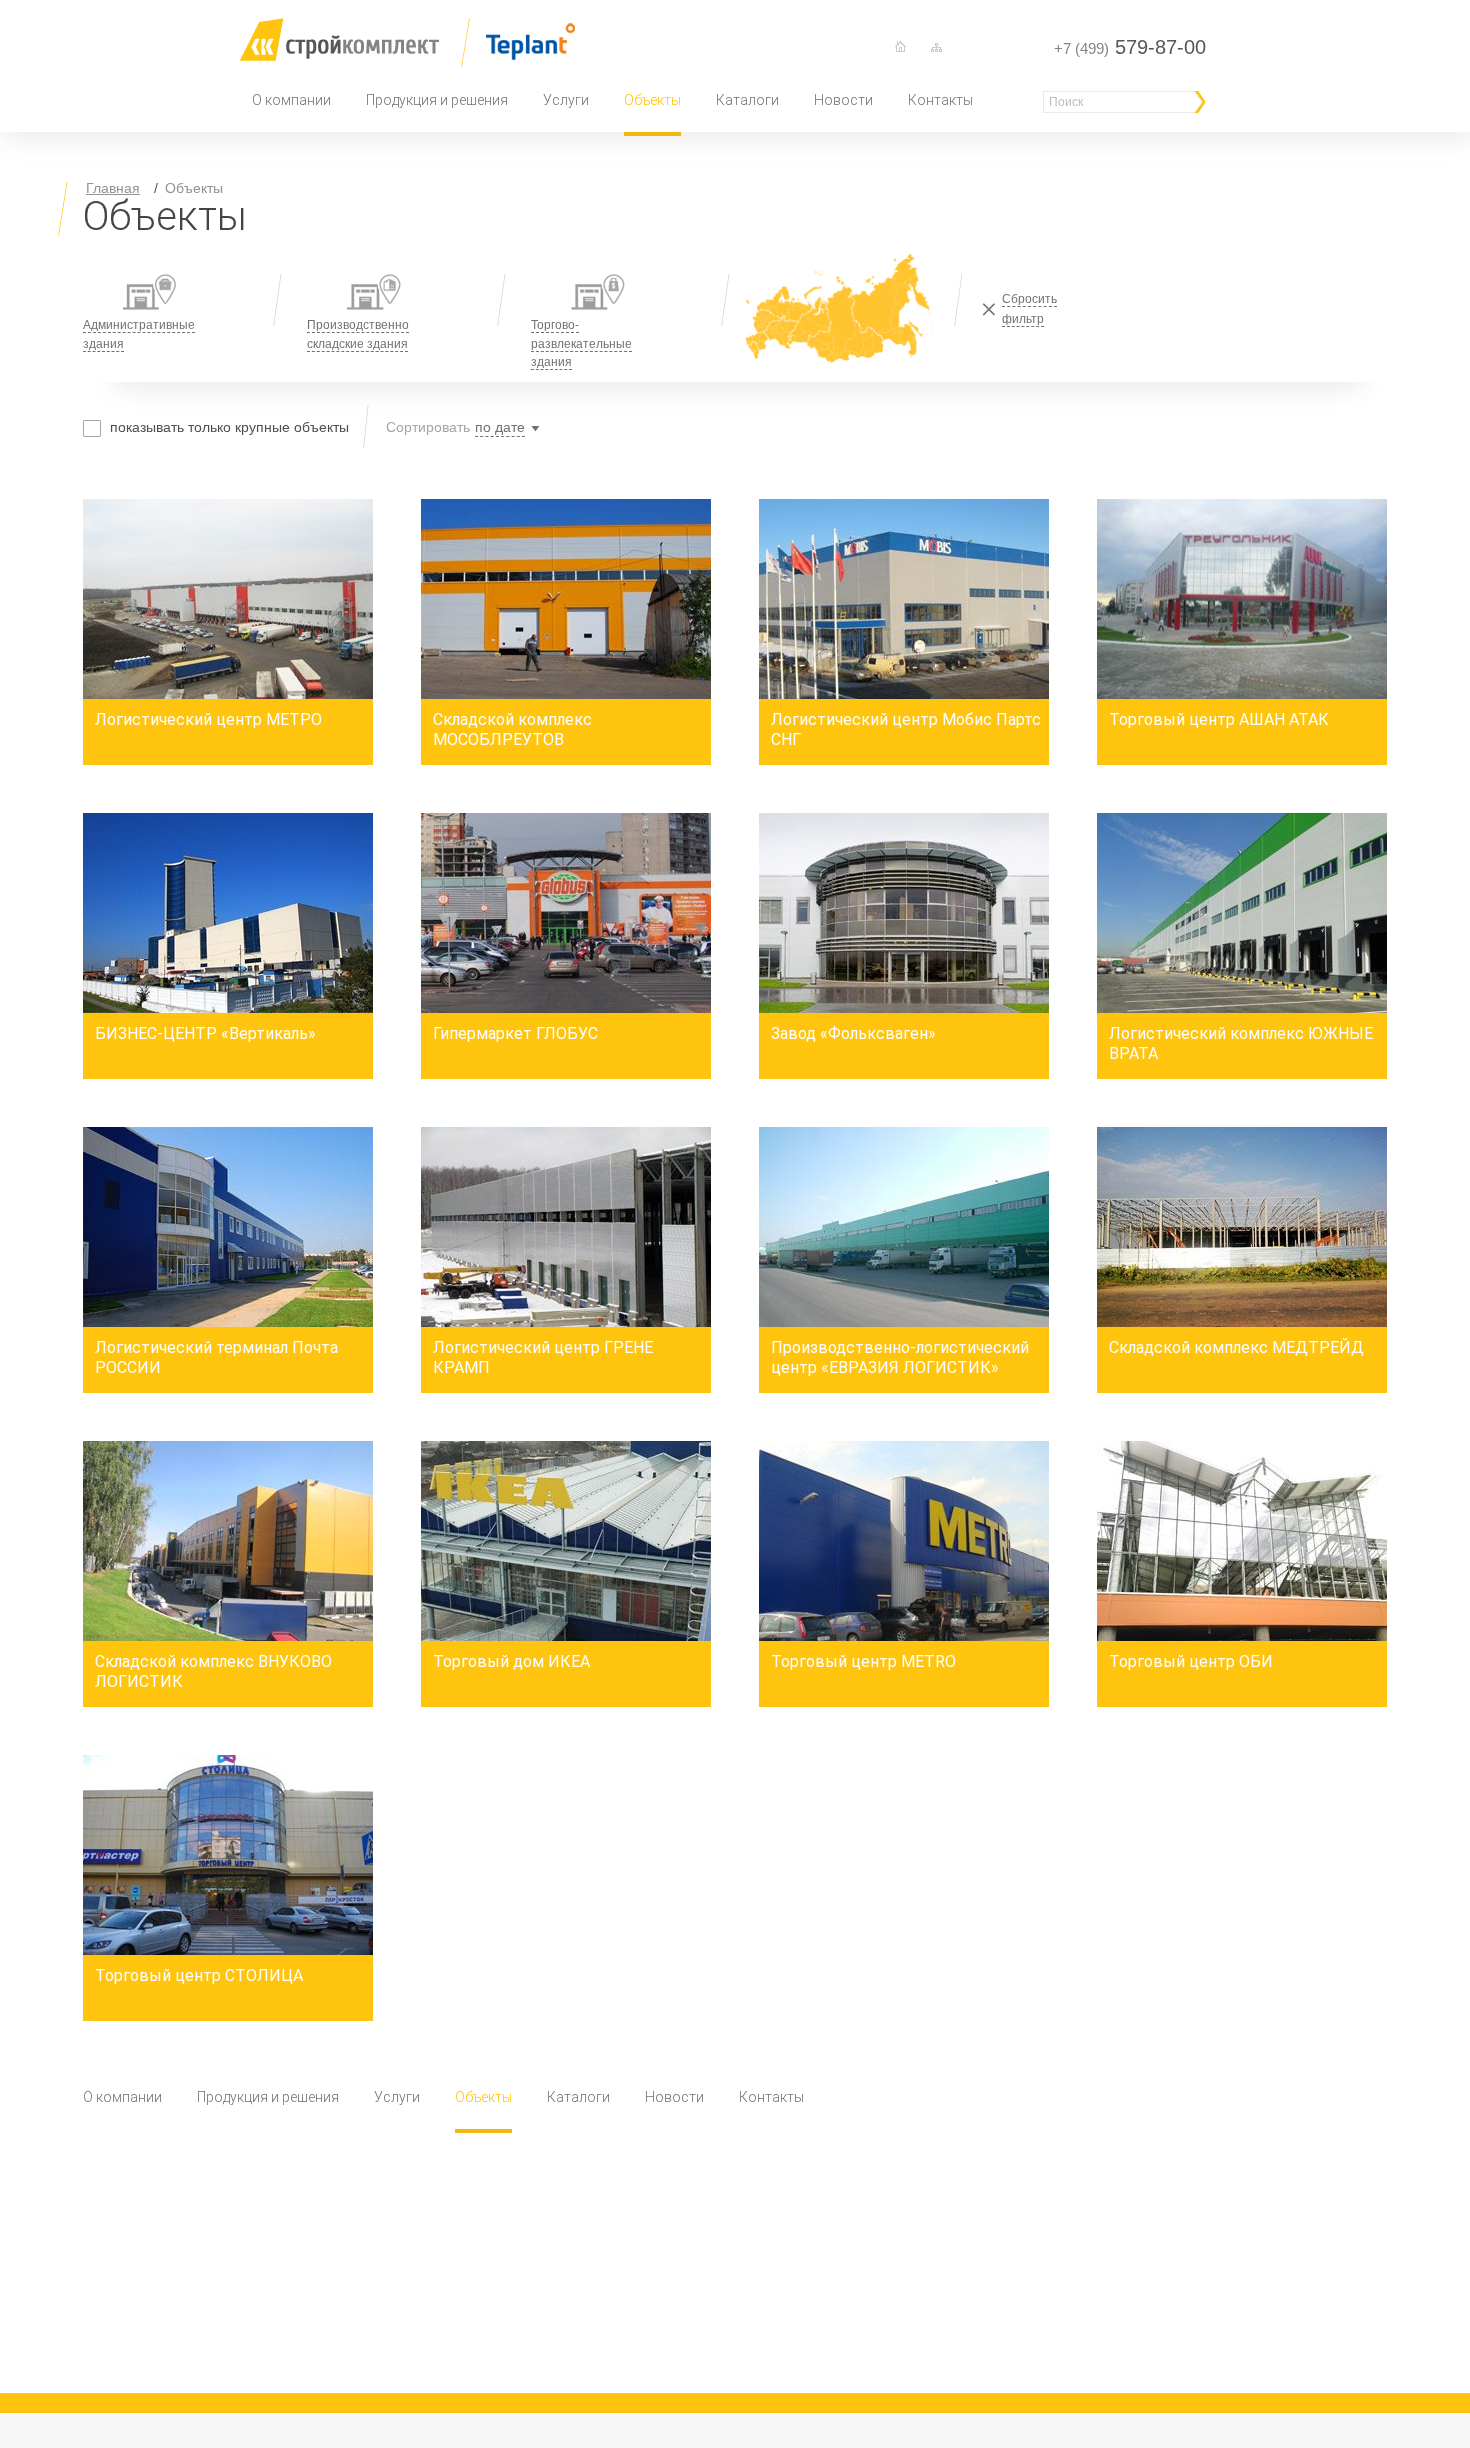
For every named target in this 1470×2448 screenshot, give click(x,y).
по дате (500, 427)
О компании (291, 100)
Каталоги (747, 100)
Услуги (566, 100)
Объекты (652, 100)
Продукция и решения (437, 100)
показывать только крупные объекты (229, 427)
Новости (843, 100)
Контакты (940, 100)
